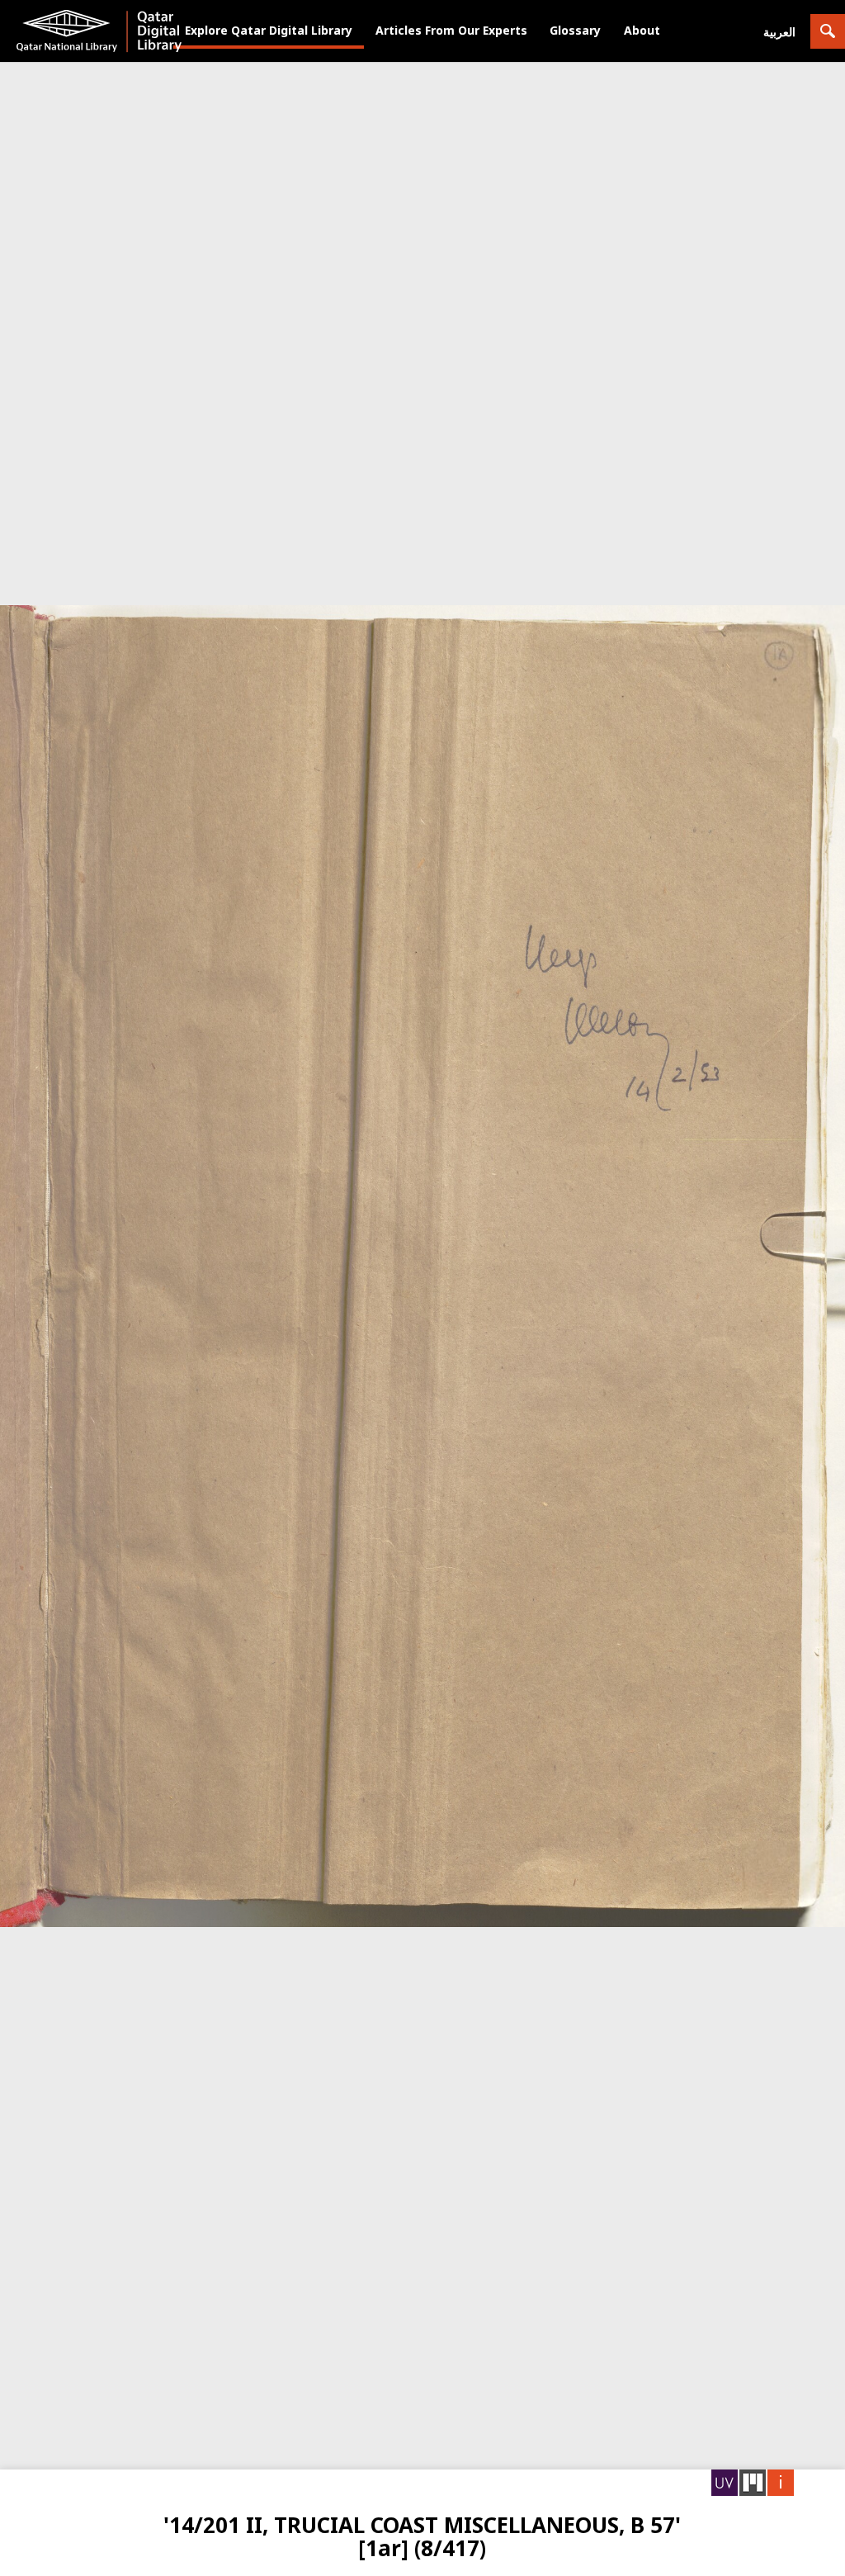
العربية (779, 32)
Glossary (575, 30)
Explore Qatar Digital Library (269, 30)
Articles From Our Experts (451, 30)
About (642, 30)
